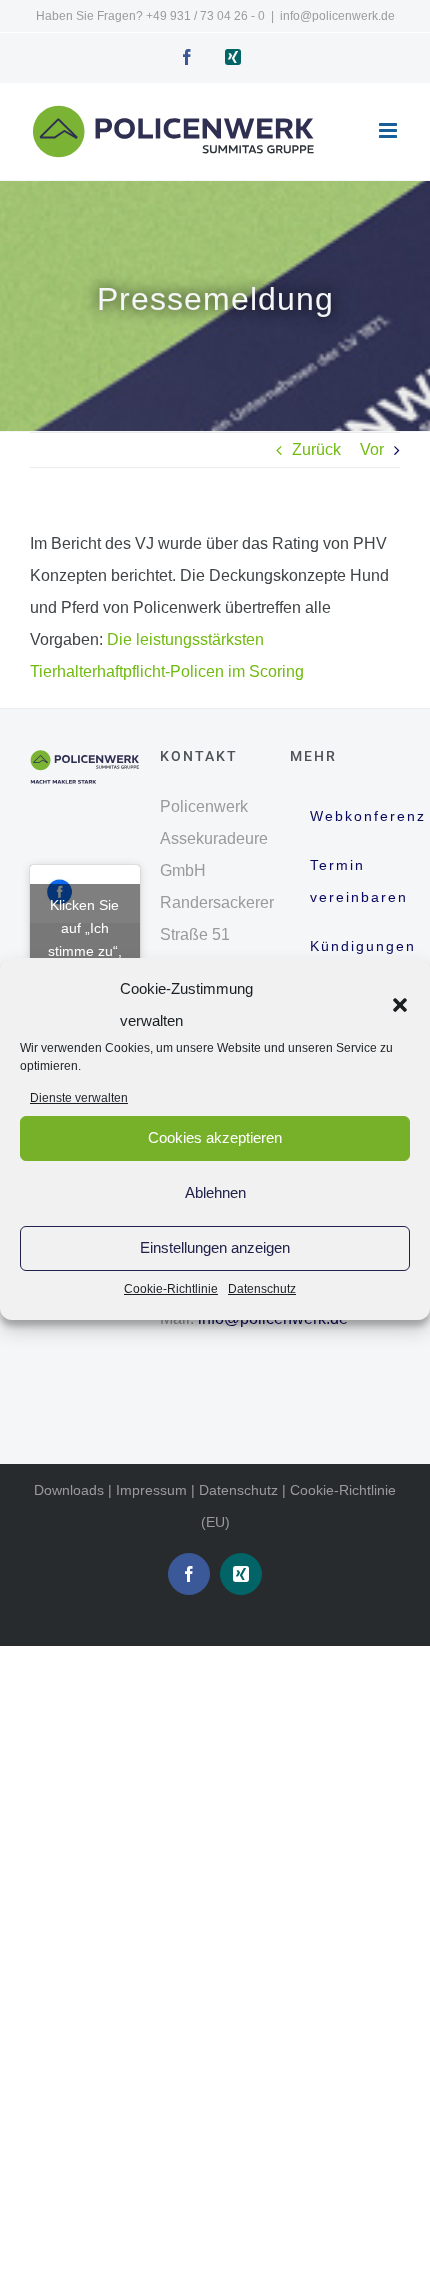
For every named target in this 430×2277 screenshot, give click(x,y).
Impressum (151, 1490)
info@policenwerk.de (337, 16)
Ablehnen (215, 1192)
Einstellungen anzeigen (215, 1247)
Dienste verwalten (79, 1098)
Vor (372, 449)
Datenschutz (262, 1289)
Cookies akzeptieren (215, 1137)
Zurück (316, 449)
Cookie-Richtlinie (171, 1289)
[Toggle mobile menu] (389, 130)
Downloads (69, 1490)
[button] (400, 1005)
